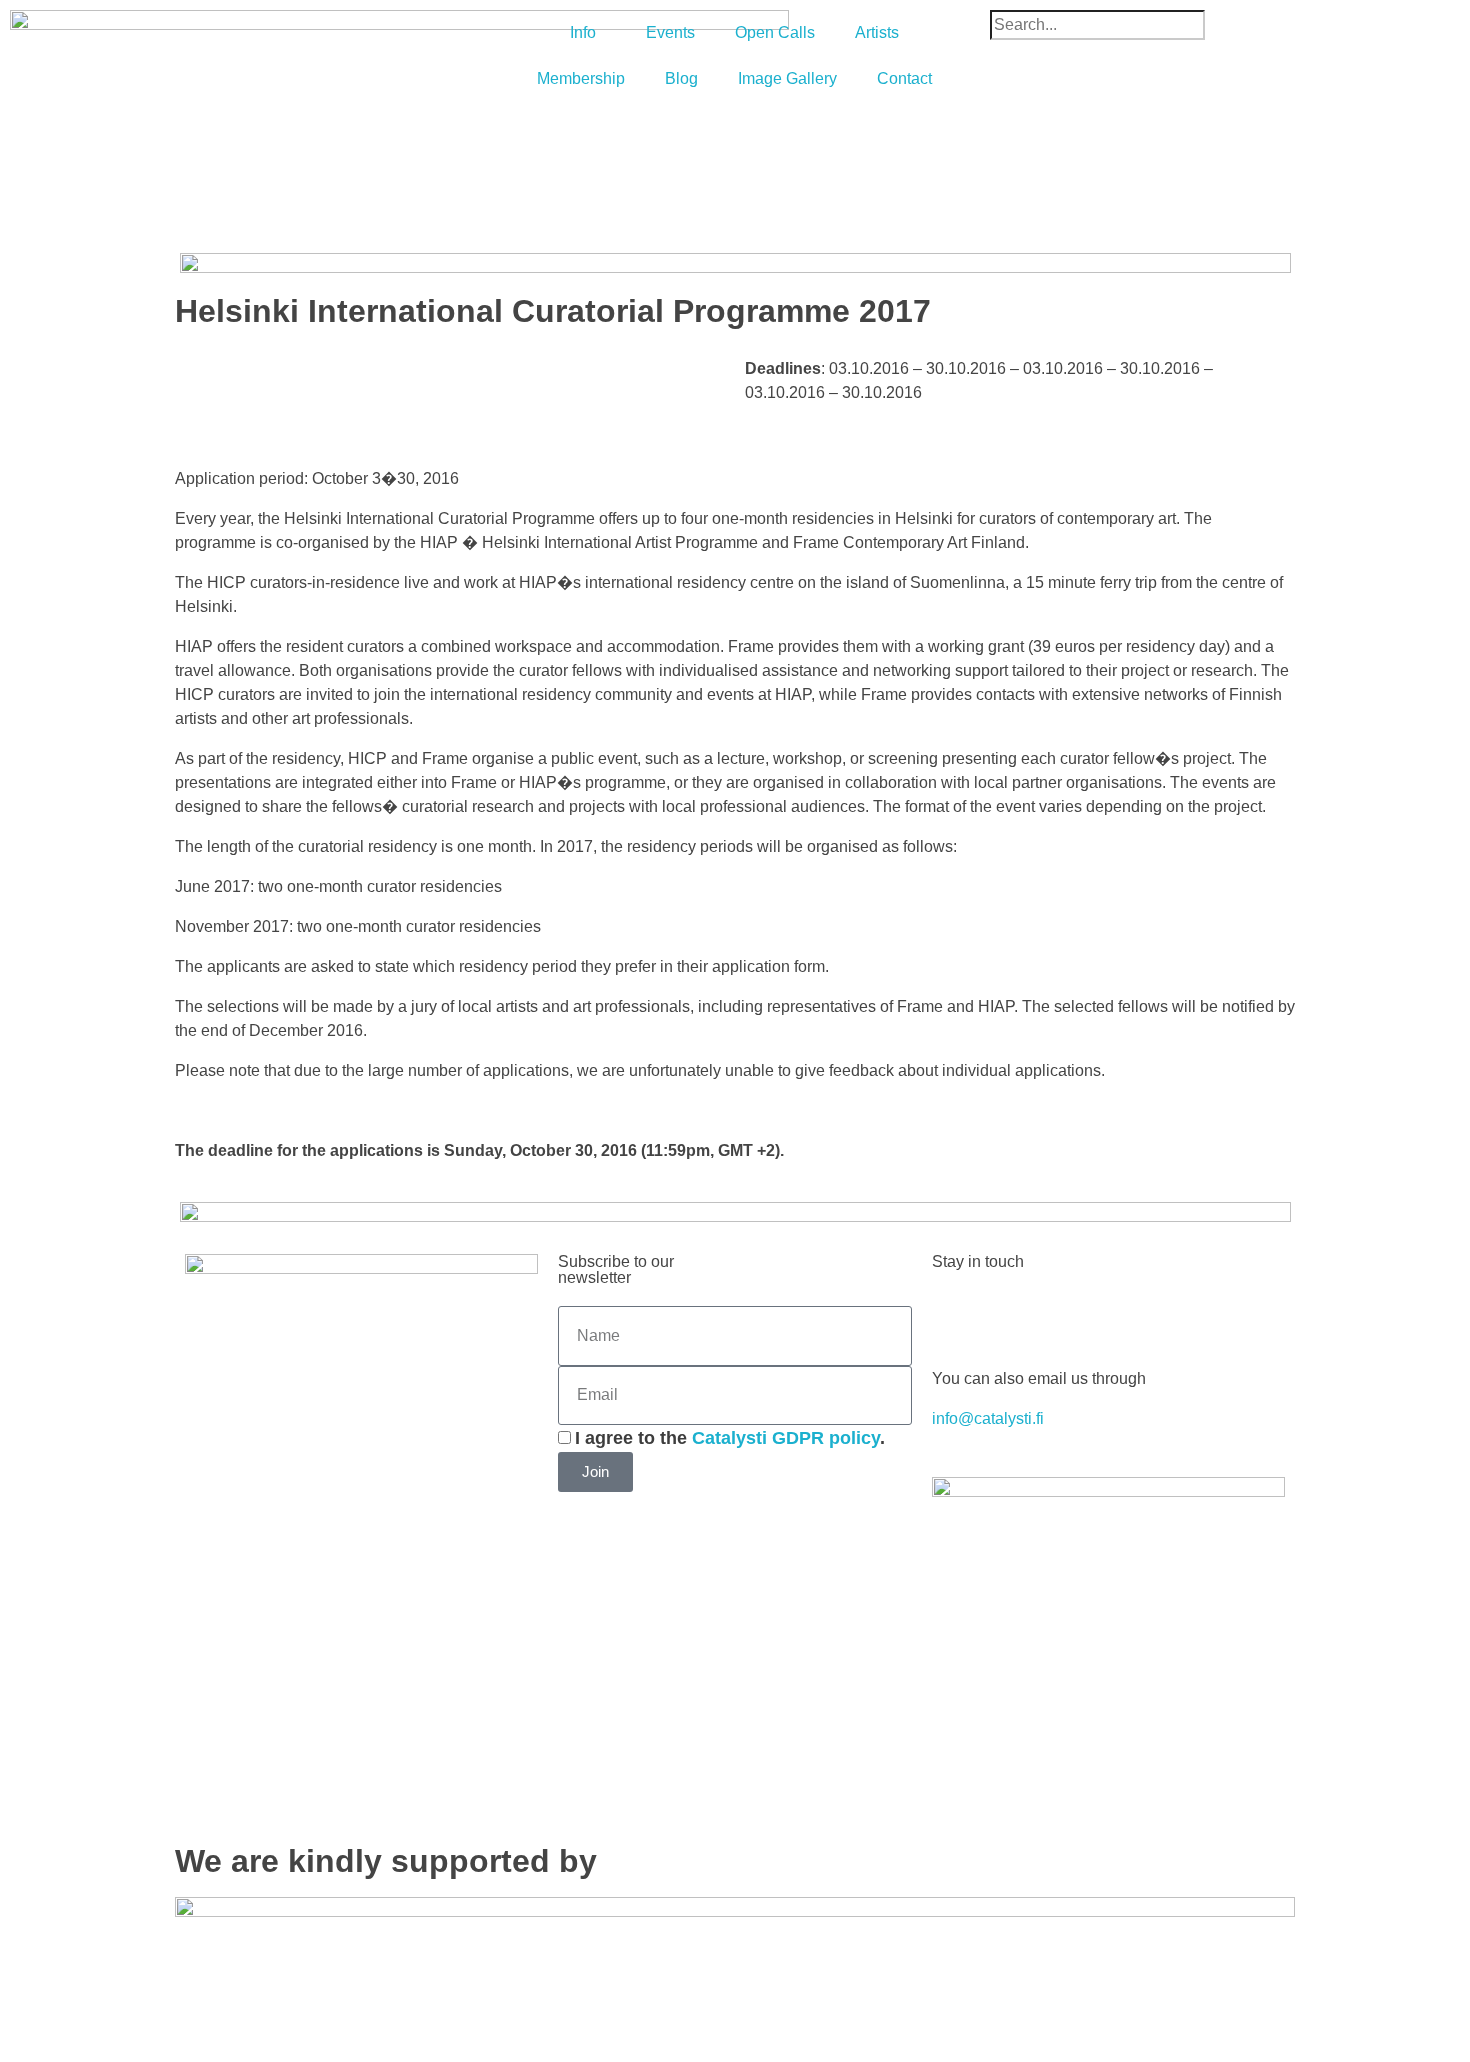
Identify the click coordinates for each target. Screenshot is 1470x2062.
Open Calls (775, 32)
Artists (877, 32)
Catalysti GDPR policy (786, 1438)
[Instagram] (1119, 1315)
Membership (581, 78)
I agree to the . (730, 1438)
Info (583, 32)
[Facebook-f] (957, 1315)
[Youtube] (1065, 1315)
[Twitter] (1011, 1315)
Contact (904, 78)
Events (670, 32)
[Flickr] (1173, 1315)
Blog (681, 78)
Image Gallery (787, 78)
